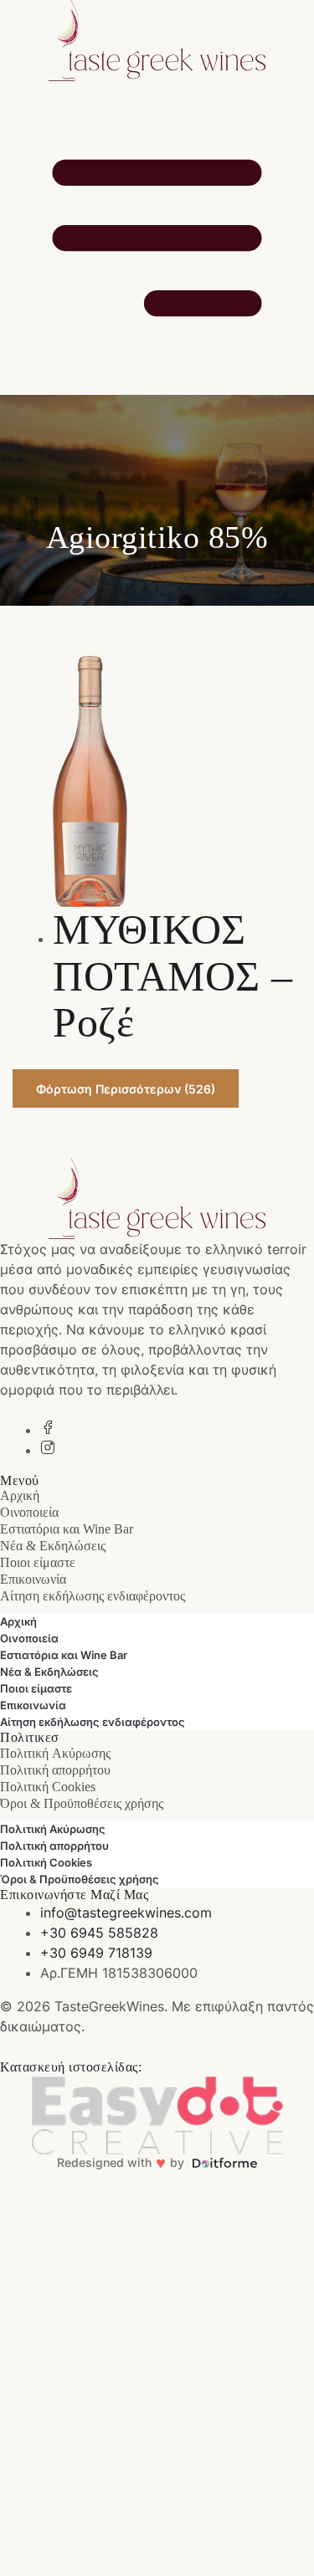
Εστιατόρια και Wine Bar (67, 1529)
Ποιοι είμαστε (38, 1562)
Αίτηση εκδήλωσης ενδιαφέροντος (93, 1596)
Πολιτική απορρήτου (55, 1770)
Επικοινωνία (33, 1579)
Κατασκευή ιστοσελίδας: (71, 2067)
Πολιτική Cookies (48, 1787)
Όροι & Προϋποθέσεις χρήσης (82, 1803)
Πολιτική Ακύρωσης (55, 1753)
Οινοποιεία (29, 1512)
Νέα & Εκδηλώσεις (53, 1546)
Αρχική (20, 1495)
